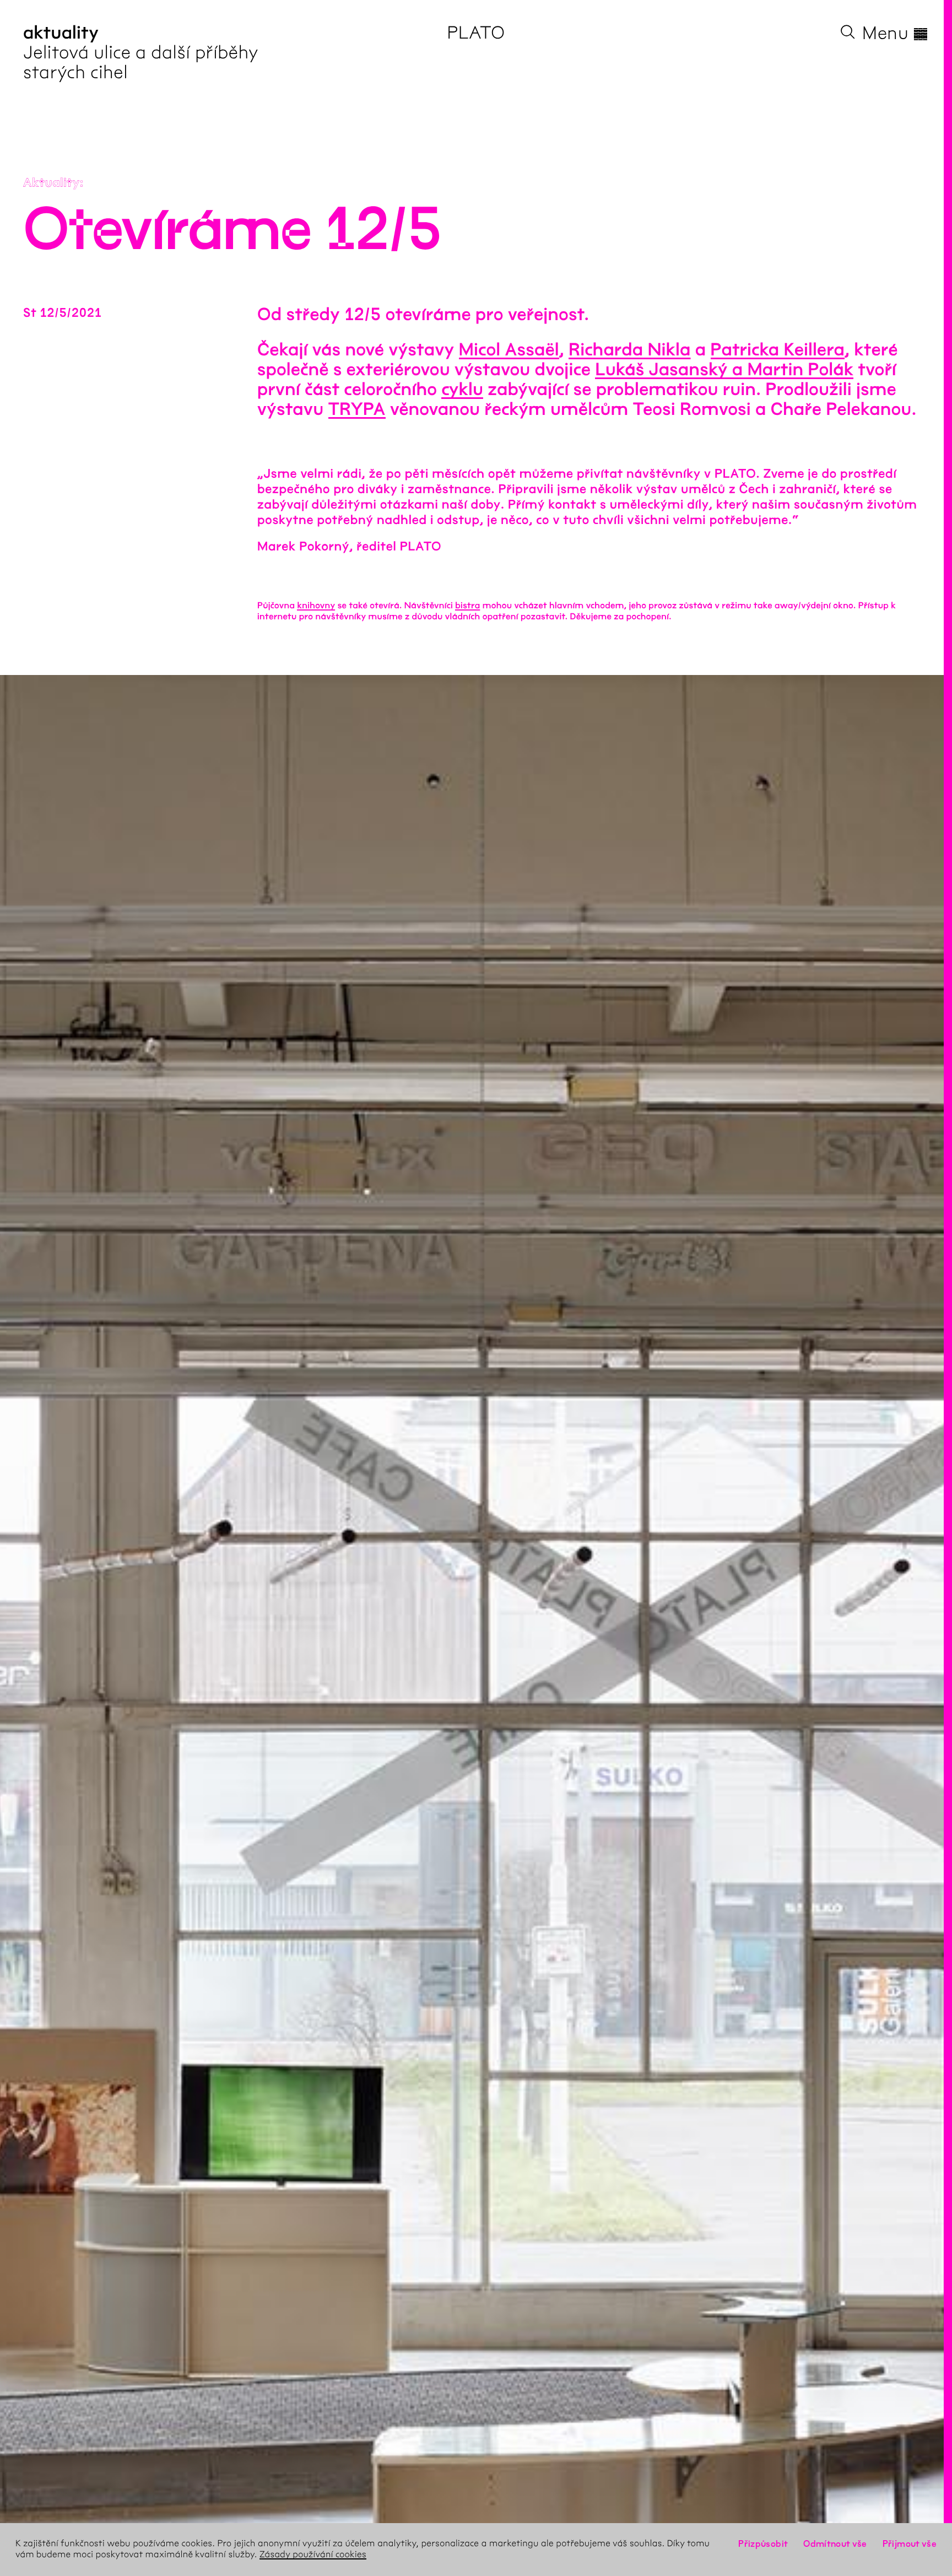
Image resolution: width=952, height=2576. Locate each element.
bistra (467, 606)
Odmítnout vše (835, 2544)
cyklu (462, 390)
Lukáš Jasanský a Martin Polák (724, 370)
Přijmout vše (910, 2544)
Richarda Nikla (630, 350)
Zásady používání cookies (313, 2555)
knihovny (316, 606)
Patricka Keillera (778, 350)
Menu (896, 33)
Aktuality (52, 183)
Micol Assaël (509, 350)
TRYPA (357, 410)
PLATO (476, 33)
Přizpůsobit (763, 2544)
